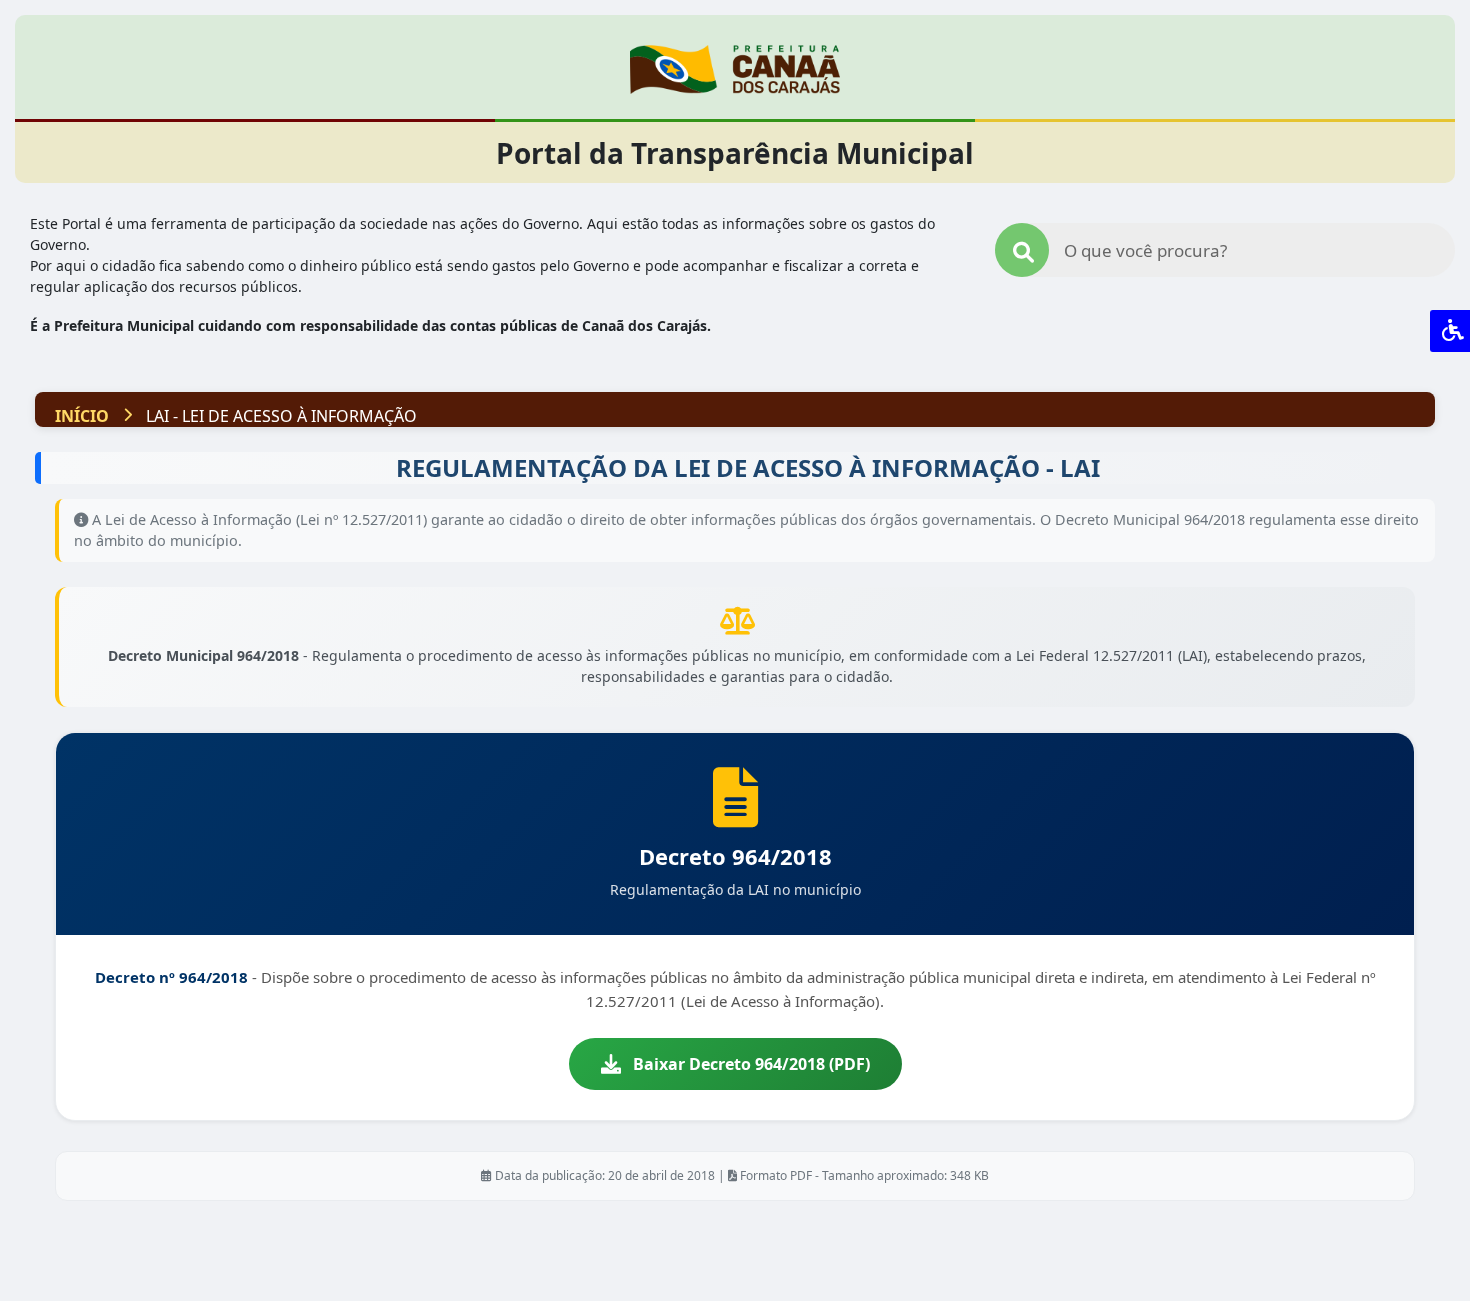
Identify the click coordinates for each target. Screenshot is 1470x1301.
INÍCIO (82, 416)
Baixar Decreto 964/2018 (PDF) (751, 1064)
